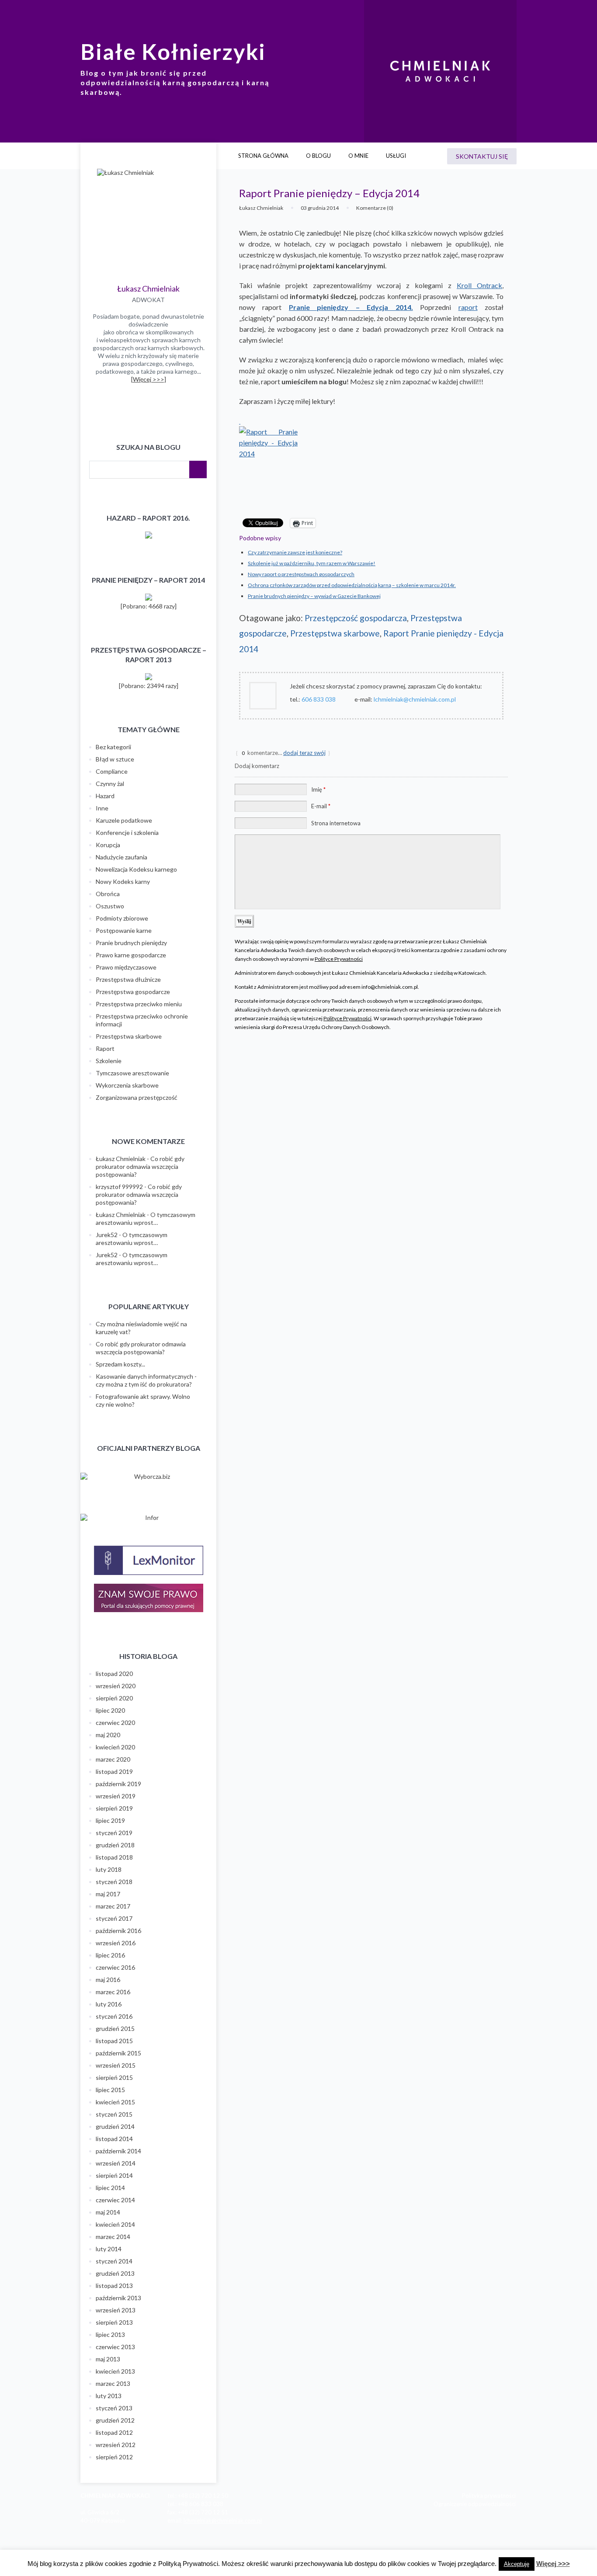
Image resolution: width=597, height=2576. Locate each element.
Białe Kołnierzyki (173, 52)
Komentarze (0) (375, 208)
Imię (318, 789)
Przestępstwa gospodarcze (133, 992)
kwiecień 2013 (115, 2371)
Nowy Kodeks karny (123, 881)
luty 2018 (109, 1869)
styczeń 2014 (114, 2261)
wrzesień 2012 (116, 2445)
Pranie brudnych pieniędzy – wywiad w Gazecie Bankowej (314, 596)
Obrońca (108, 894)
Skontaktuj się (482, 156)
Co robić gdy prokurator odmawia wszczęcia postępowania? (140, 1166)
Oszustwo (110, 906)
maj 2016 (108, 1980)
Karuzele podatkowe (124, 820)
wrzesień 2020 (116, 1686)
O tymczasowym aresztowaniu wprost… (146, 1218)
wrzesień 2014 (116, 2163)
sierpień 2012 (114, 2457)
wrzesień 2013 (116, 2310)
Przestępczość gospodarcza (356, 618)
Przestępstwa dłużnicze (128, 979)
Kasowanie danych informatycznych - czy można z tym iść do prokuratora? (146, 1380)
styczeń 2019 (114, 1833)
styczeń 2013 (114, 2408)
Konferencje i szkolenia (127, 833)
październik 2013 (118, 2298)
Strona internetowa (336, 823)
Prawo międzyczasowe (126, 967)
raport (468, 307)
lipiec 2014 (110, 2188)
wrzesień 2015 (116, 2065)
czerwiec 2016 (115, 1967)
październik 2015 (118, 2053)
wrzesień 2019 (116, 1796)
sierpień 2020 (114, 1698)
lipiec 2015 (110, 2090)
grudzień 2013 (115, 2273)
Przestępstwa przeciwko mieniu (139, 1004)
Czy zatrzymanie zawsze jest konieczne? (295, 552)
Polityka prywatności (489, 2496)
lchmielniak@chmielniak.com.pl (223, 2520)
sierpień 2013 (114, 2322)
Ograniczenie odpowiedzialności (475, 2504)
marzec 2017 (113, 1906)
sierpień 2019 (114, 1808)
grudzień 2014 (115, 2126)
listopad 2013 (114, 2286)
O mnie (358, 156)
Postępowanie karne (124, 930)
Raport (105, 1048)
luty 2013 (109, 2396)
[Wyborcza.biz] (148, 1477)
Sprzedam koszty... (120, 1364)
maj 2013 (108, 2359)
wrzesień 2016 (116, 1943)
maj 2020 (108, 1735)
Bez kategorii (113, 747)
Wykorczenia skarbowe (127, 1085)
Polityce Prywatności (339, 959)
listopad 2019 (114, 1771)
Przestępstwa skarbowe (335, 633)
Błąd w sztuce (115, 759)
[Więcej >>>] (149, 379)
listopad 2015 (114, 2041)
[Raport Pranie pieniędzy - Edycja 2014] (371, 462)
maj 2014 (108, 2212)
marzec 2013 (113, 2383)
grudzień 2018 (115, 1845)
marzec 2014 (113, 2237)
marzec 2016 (113, 1992)
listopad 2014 (114, 2139)
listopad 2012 (114, 2432)
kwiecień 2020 (115, 1747)
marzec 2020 (113, 1759)
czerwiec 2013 (115, 2347)
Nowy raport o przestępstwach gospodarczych (301, 574)
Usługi (396, 156)
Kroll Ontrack (479, 285)
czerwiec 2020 (115, 1723)
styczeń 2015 (114, 2114)
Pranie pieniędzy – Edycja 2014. (351, 307)
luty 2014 (109, 2249)
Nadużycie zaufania (121, 857)
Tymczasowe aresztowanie (132, 1073)
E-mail (321, 806)
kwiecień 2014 (115, 2224)
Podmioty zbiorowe (122, 918)
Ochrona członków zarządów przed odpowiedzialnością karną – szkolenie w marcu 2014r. (352, 585)
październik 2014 (118, 2151)
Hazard (105, 796)
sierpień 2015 (114, 2077)
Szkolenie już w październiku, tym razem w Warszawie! (312, 563)
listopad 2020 (114, 1674)
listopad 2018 (114, 1857)
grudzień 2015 (115, 2028)
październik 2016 (118, 1931)
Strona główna (263, 156)
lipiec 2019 (110, 1820)
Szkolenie (109, 1061)
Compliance (112, 771)
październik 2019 (118, 1784)
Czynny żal (110, 784)
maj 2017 (108, 1894)
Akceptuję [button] (517, 2564)
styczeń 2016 (114, 2016)
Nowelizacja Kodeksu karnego (136, 869)
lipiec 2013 (110, 2334)
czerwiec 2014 (115, 2200)
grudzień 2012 (115, 2420)
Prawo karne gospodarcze (131, 955)
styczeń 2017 (114, 1918)
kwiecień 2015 (115, 2102)
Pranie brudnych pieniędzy (131, 943)
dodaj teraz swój (304, 753)
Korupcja (108, 845)
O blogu (318, 156)
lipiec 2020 (110, 1710)
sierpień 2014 (114, 2175)
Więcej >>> (553, 2564)
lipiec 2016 (110, 1955)
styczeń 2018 (114, 1882)
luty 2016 (109, 2004)
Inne (102, 808)
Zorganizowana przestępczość (137, 1097)
